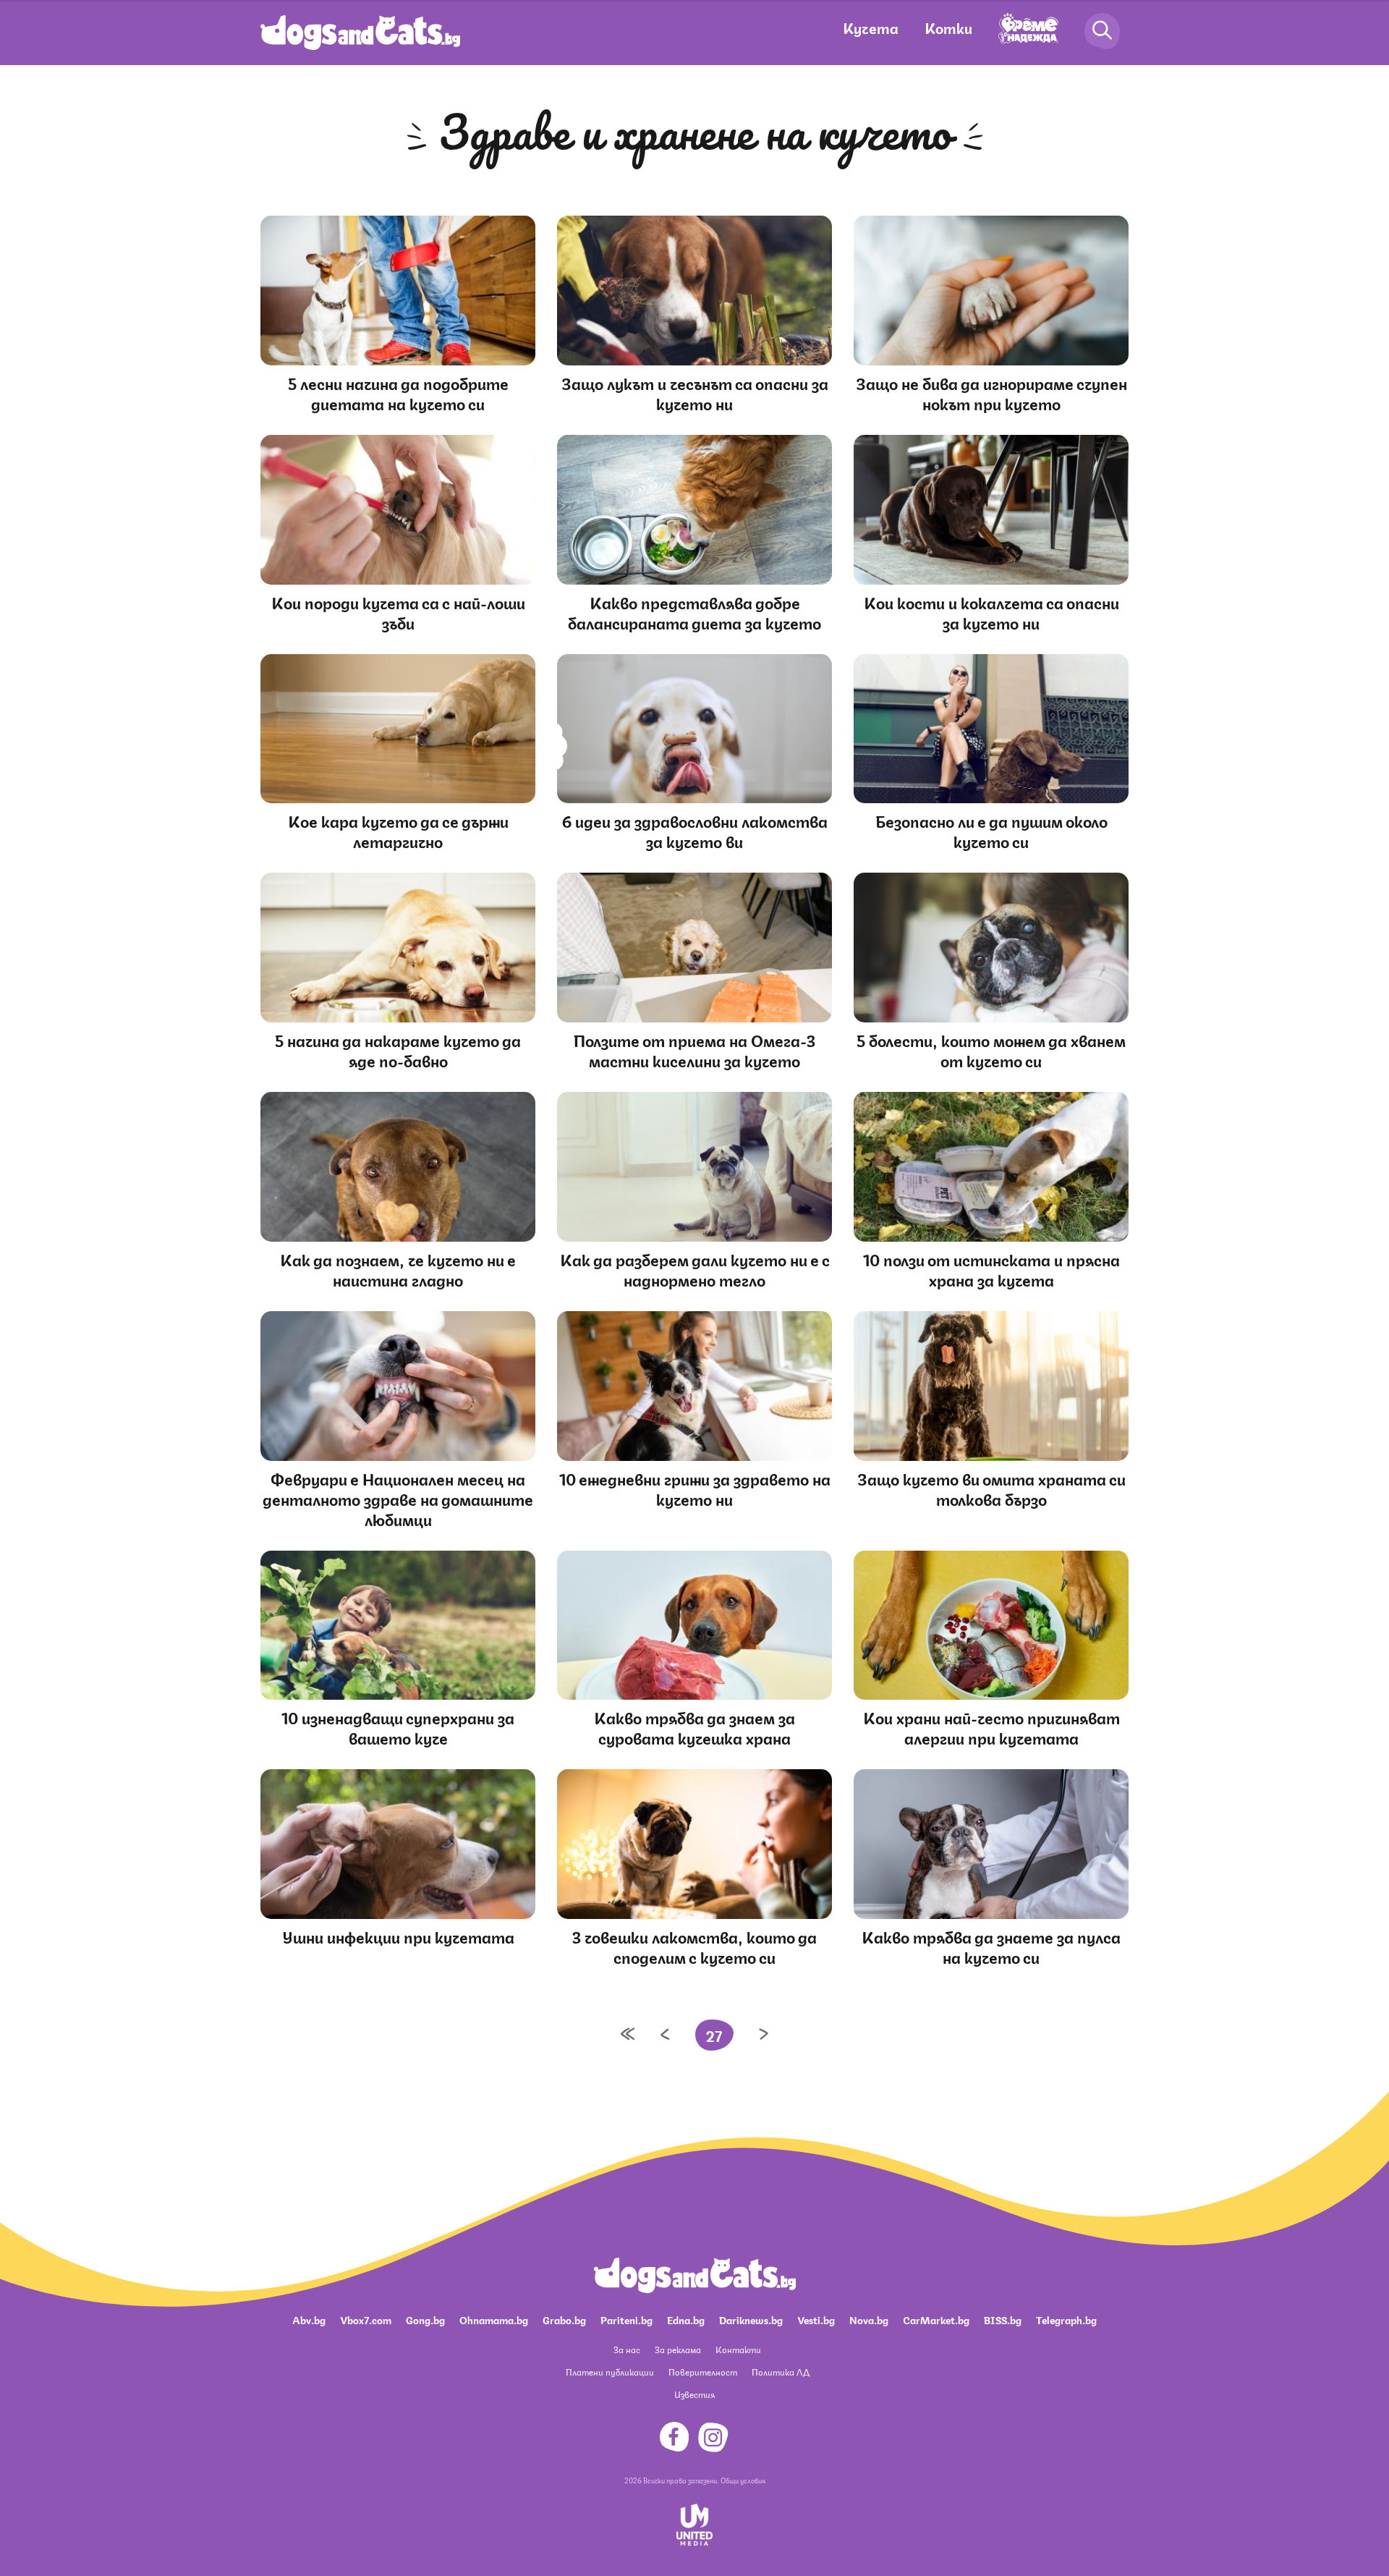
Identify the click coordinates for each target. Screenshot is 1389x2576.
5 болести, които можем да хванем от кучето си (991, 1050)
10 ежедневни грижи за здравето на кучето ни (695, 1488)
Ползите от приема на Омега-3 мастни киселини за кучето (694, 1050)
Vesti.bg (816, 2319)
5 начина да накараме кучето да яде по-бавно (398, 1050)
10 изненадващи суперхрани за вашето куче (398, 1727)
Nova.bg (869, 2319)
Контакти (738, 2349)
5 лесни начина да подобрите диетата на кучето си (398, 393)
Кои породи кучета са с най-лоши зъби (398, 612)
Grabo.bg (564, 2319)
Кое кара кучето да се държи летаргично (398, 830)
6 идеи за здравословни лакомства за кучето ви (695, 830)
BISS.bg (1003, 2319)
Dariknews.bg (751, 2319)
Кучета (871, 27)
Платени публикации (610, 2372)
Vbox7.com (366, 2319)
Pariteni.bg (626, 2319)
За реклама (678, 2349)
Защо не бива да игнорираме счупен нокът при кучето (991, 393)
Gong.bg (425, 2319)
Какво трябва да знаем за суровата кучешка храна (694, 1727)
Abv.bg (309, 2319)
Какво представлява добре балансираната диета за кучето (694, 612)
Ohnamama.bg (494, 2319)
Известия (694, 2394)
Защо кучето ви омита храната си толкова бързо (991, 1488)
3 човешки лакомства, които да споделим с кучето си (694, 1946)
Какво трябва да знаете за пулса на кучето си (991, 1946)
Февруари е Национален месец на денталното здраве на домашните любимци (398, 1498)
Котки (948, 27)
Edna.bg (686, 2319)
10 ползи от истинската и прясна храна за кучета (991, 1269)
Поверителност (703, 2372)
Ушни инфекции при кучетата (398, 1936)
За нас (627, 2349)
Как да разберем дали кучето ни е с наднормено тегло (695, 1269)
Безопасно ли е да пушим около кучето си (991, 830)
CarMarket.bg (936, 2319)
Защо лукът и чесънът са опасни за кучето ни (695, 393)
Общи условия (743, 2480)
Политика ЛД (781, 2372)
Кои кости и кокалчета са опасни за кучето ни (991, 612)
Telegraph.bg (1066, 2319)
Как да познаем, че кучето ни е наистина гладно (398, 1269)
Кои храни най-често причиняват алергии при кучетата (991, 1727)
